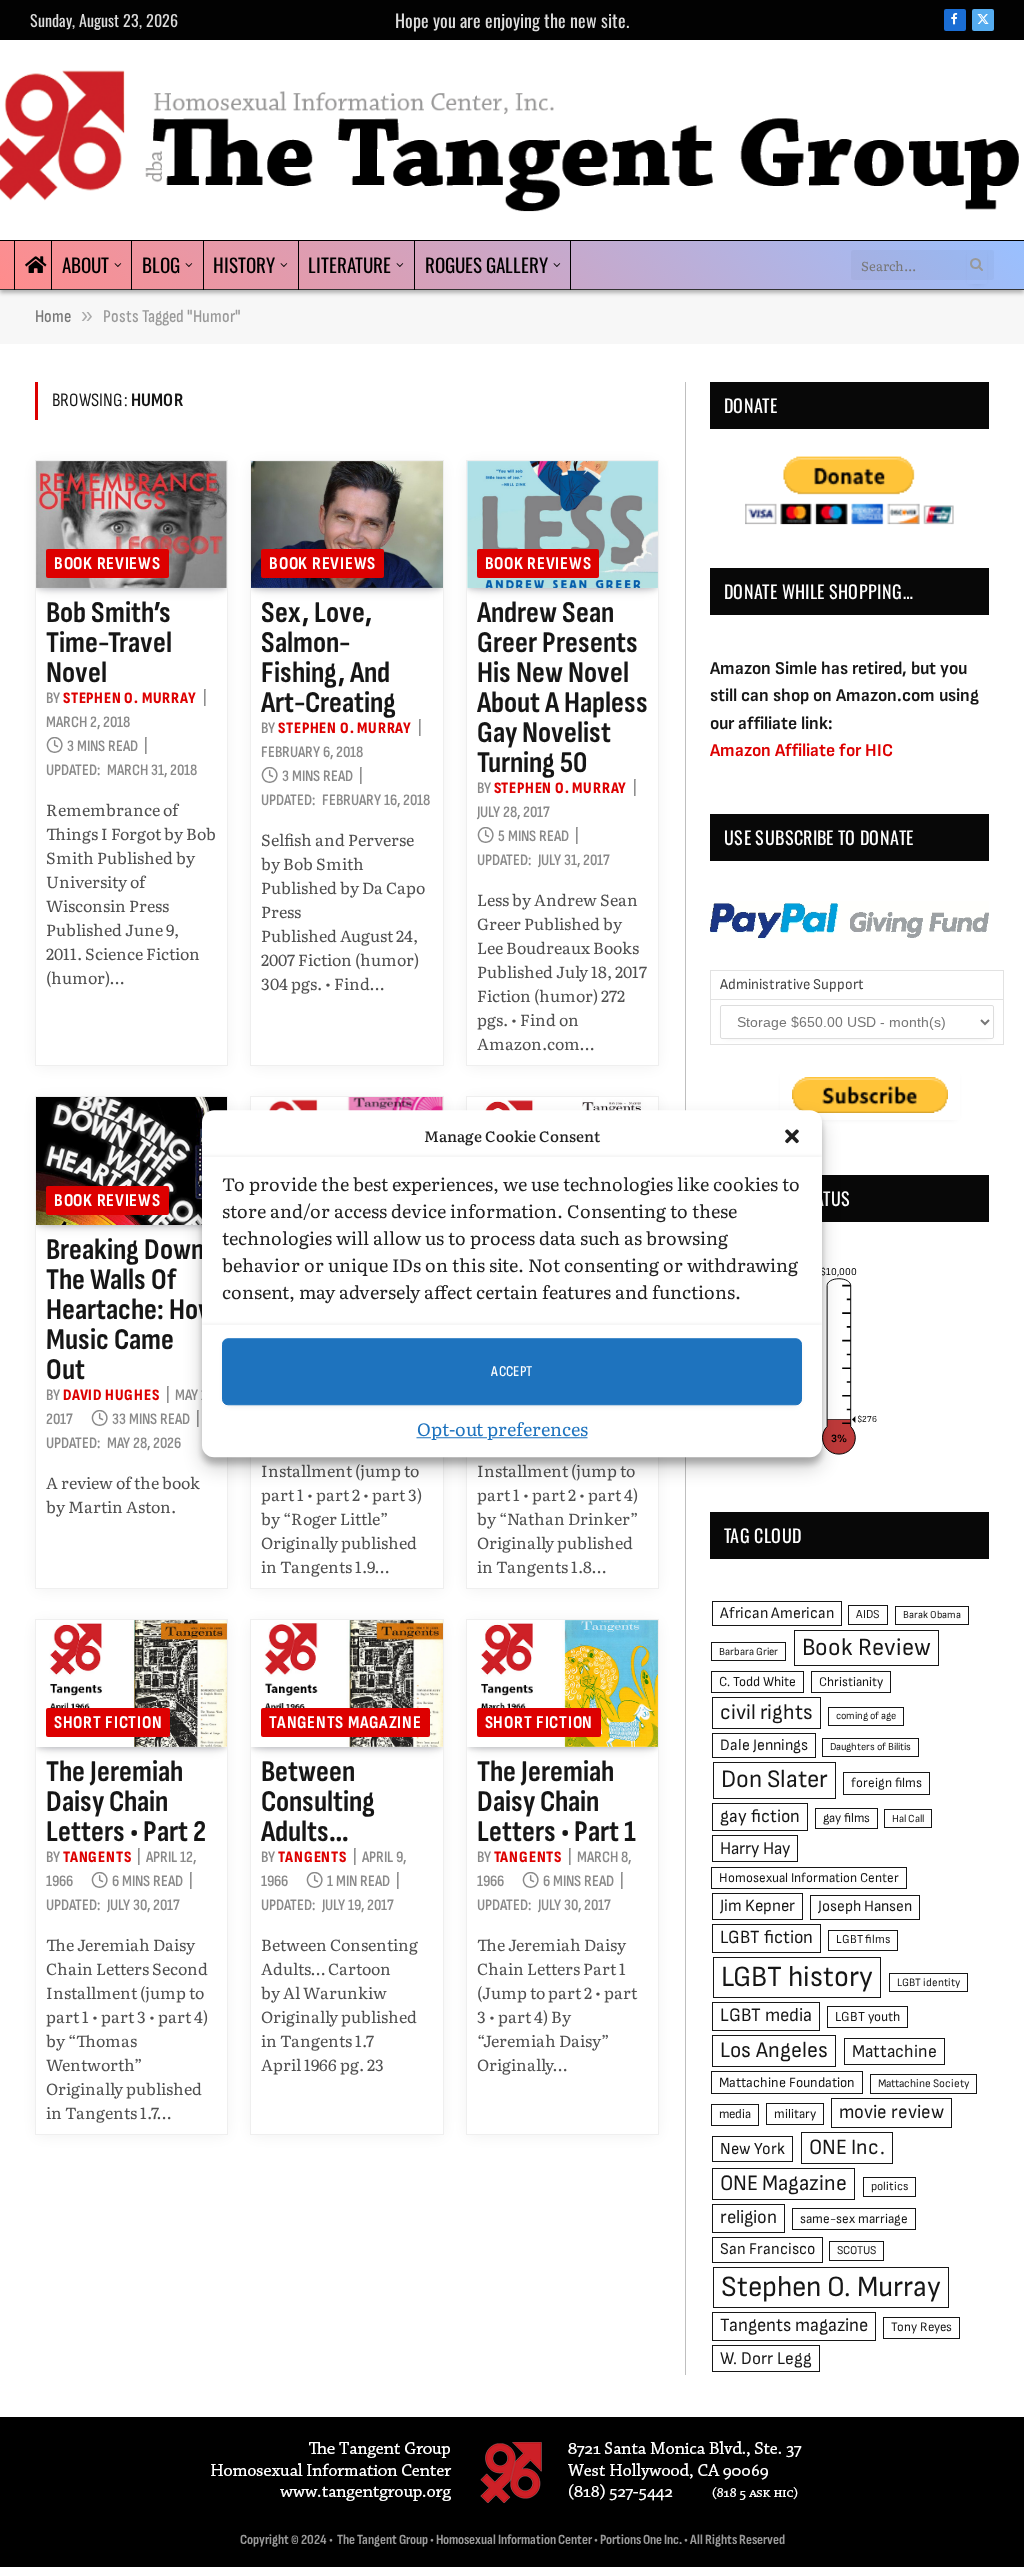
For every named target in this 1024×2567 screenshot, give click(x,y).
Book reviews (107, 563)
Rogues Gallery (486, 264)
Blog (161, 264)
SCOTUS (856, 2250)
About (85, 264)
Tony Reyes (921, 2327)
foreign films (886, 1783)
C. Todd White (757, 1682)
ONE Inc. (847, 2147)
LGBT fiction (766, 1937)
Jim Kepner (757, 1906)
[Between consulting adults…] (346, 1684)
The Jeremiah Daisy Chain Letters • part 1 (556, 1802)
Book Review (866, 1647)
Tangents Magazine (345, 1722)
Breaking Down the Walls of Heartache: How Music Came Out (131, 1310)
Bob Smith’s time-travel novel (109, 643)
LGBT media (766, 2015)
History (244, 264)
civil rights (766, 1712)
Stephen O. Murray (130, 698)
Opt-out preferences (502, 1428)
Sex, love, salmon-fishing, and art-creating (328, 658)
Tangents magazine (794, 2325)
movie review (891, 2112)
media (735, 2114)
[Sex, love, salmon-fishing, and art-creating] (346, 525)
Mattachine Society (923, 2083)
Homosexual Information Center (809, 1878)
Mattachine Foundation (787, 2082)
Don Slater (774, 1779)
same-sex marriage (854, 2219)
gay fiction (760, 1816)
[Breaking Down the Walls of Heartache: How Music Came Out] (131, 1161)
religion (748, 2217)
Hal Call (908, 1818)
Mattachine (894, 2051)
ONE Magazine (783, 2183)
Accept (512, 1371)
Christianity (851, 1682)
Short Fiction (108, 1722)
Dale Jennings (764, 1745)
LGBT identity (928, 1982)
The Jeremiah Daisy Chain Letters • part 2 (126, 1802)
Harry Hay (755, 1848)
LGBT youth (867, 2017)
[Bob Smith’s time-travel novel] (131, 525)
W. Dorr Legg (766, 2358)
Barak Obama (932, 1614)
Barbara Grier (748, 1651)
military (795, 2114)
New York (752, 2149)
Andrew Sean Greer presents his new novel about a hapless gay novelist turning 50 (562, 688)
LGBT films (863, 1939)
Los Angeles (774, 2050)
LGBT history (797, 1977)
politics (889, 2186)
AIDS (868, 1614)
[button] (792, 1136)
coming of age (866, 1715)
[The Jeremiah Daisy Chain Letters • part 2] (131, 1684)
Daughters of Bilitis (870, 1746)
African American (777, 1613)
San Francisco (767, 2249)
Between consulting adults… (318, 1802)
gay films (846, 1818)
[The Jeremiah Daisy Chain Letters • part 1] (562, 1684)
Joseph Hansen (865, 1906)
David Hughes (111, 1395)
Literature (349, 264)
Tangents (97, 1857)
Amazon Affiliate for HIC (801, 750)
